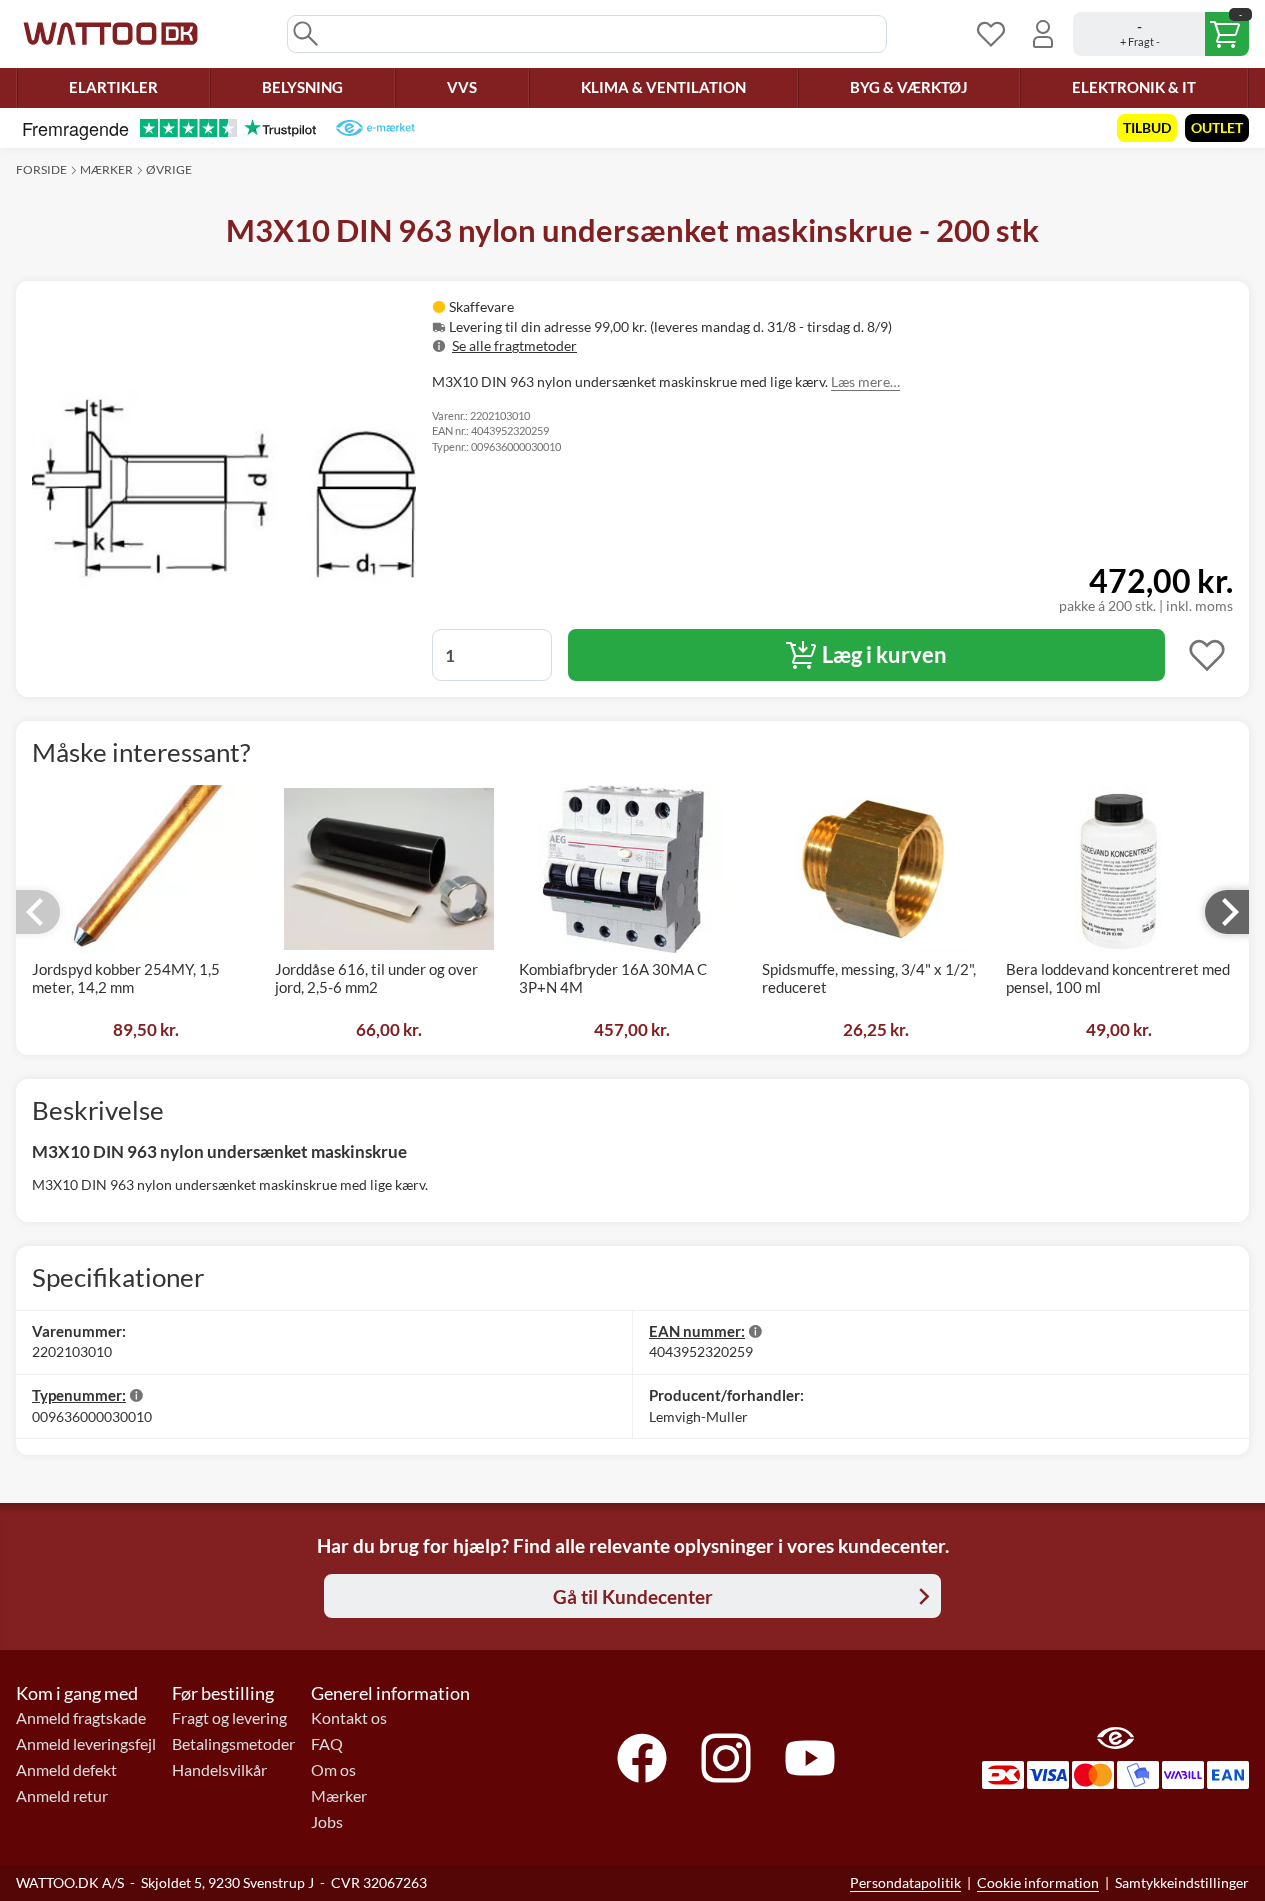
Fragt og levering (229, 1718)
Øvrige (169, 169)
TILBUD (1147, 127)
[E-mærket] (375, 128)
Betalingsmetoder (233, 1744)
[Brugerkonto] (1043, 34)
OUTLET (1217, 127)
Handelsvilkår (219, 1770)
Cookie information (1038, 1882)
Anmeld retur (62, 1796)
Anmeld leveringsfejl (86, 1744)
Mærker (106, 169)
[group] (670, 326)
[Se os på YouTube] (810, 1758)
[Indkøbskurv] (1161, 34)
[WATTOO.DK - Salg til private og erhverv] (110, 34)
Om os (333, 1770)
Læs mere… (865, 381)
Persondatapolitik (905, 1882)
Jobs (327, 1822)
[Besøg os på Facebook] (642, 1758)
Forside (41, 169)
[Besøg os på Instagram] (726, 1758)
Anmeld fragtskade (81, 1718)
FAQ (327, 1744)
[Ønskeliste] (991, 34)
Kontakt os (349, 1718)
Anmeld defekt (66, 1770)
